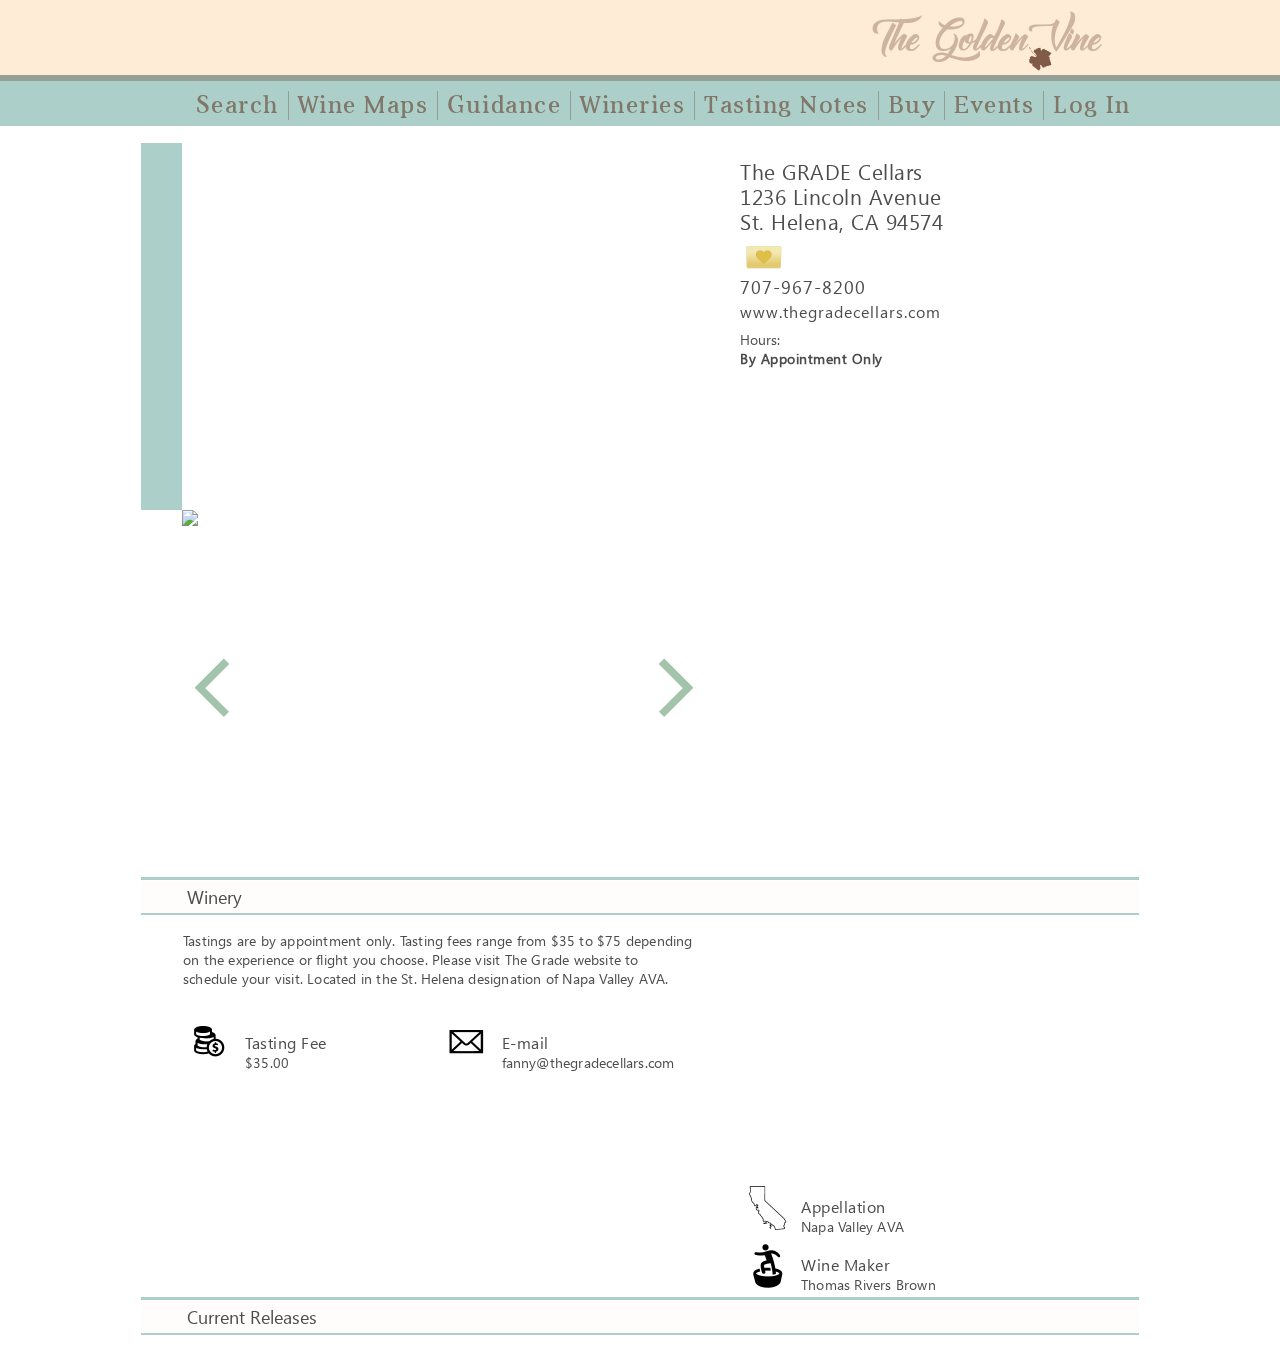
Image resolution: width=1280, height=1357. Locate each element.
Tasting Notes (786, 105)
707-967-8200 (803, 287)
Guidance (504, 105)
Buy (912, 105)
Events (994, 105)
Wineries (632, 105)
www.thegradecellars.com (840, 311)
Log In (1091, 105)
